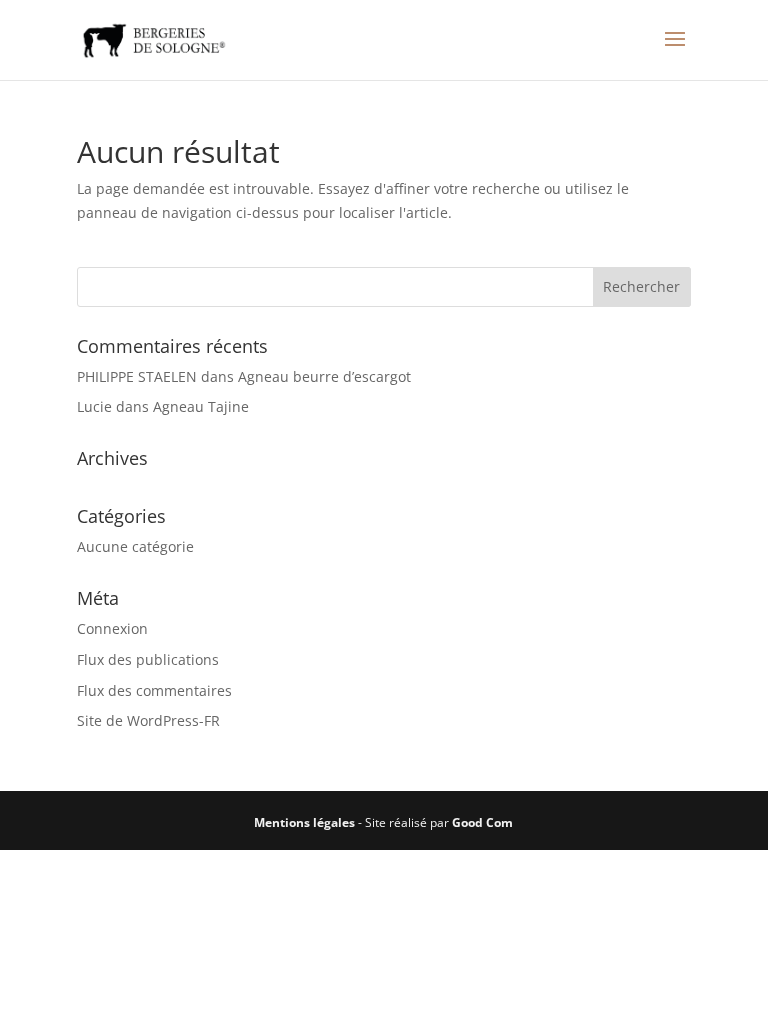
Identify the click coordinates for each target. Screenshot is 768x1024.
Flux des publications (148, 659)
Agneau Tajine (201, 406)
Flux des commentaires (154, 690)
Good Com (482, 822)
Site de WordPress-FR (148, 720)
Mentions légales (304, 822)
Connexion (112, 628)
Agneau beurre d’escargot (324, 376)
